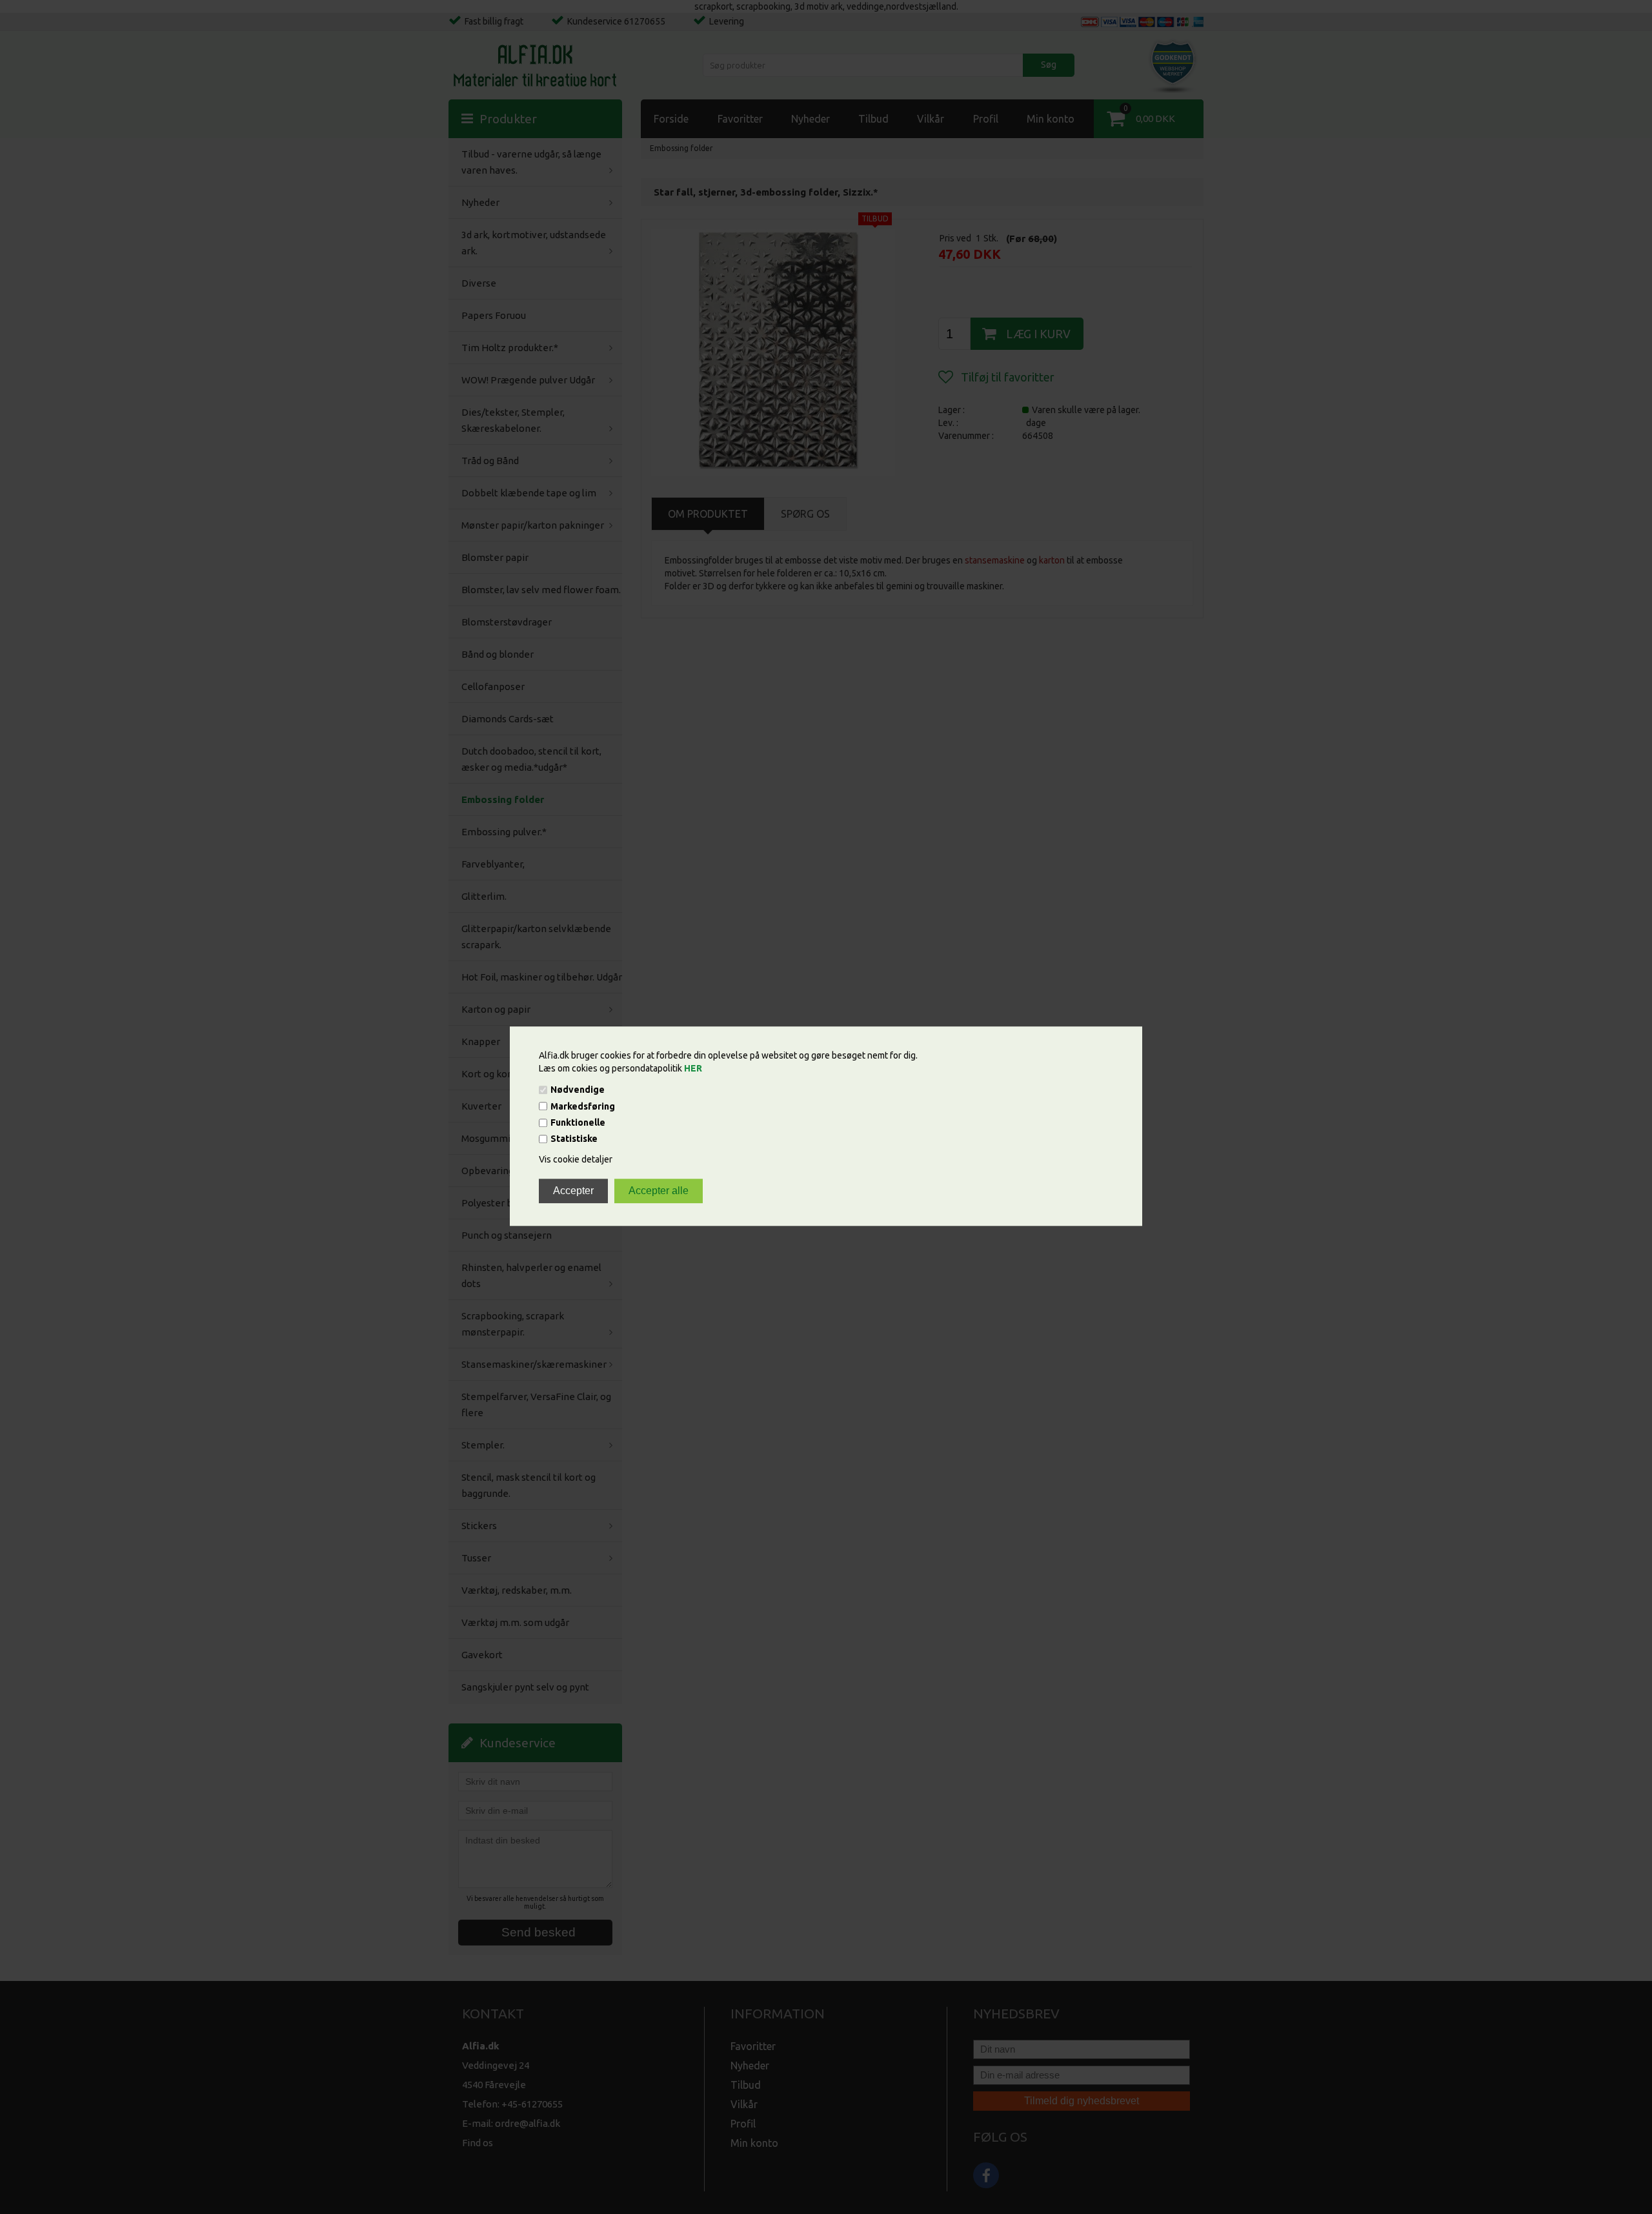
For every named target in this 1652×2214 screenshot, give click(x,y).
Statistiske (574, 1139)
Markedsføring (583, 1106)
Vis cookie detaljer (576, 1160)
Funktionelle (578, 1122)
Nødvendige (578, 1090)
